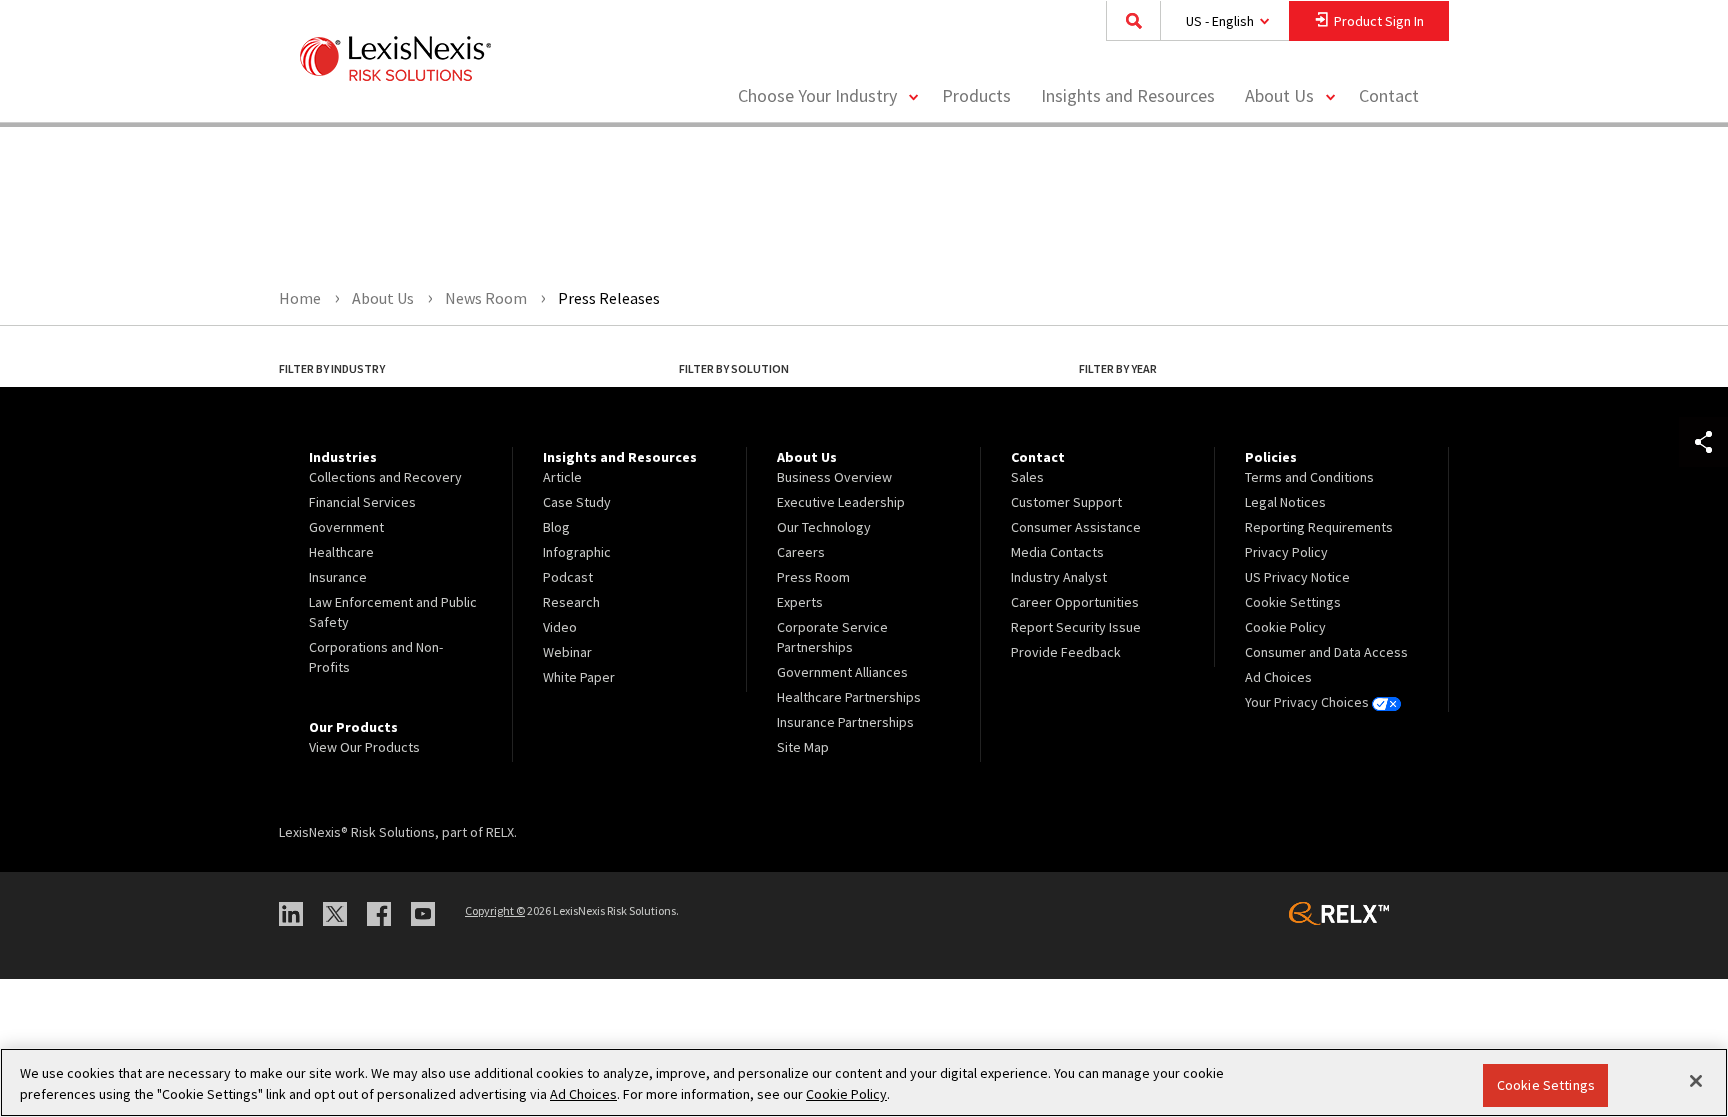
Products (976, 95)
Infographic (577, 552)
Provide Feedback (1066, 652)
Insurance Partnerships (845, 722)
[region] (864, 1082)
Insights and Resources (1128, 95)
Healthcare (341, 552)
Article (562, 477)
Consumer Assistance (1076, 527)
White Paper (579, 677)
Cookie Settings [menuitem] (1293, 602)
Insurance (338, 577)
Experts (800, 602)
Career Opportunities (1075, 602)
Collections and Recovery (385, 477)
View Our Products (364, 747)
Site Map (803, 747)
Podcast (568, 577)
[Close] (1696, 1081)
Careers (801, 552)
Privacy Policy (1286, 552)
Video (560, 627)
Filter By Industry (332, 368)
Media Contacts (1057, 552)
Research (571, 602)
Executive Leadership (841, 502)
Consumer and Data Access (1326, 652)
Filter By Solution (734, 368)
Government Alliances (842, 672)
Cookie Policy (1285, 627)
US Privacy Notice (1297, 577)
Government (346, 527)
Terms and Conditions (1309, 477)
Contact (1389, 95)
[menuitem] (976, 96)
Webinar (567, 652)
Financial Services (362, 502)
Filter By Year (1118, 368)
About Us (1279, 95)
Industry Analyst (1059, 577)
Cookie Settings (1546, 1085)
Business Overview (834, 477)
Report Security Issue (1076, 627)
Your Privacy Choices (1308, 702)
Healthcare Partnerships (849, 697)
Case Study (577, 502)
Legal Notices (1285, 502)
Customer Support (1066, 502)
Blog (556, 527)
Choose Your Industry (817, 95)
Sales (1027, 477)
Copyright (495, 910)
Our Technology (824, 527)
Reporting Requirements (1319, 527)
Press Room (813, 577)
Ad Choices (1278, 677)
